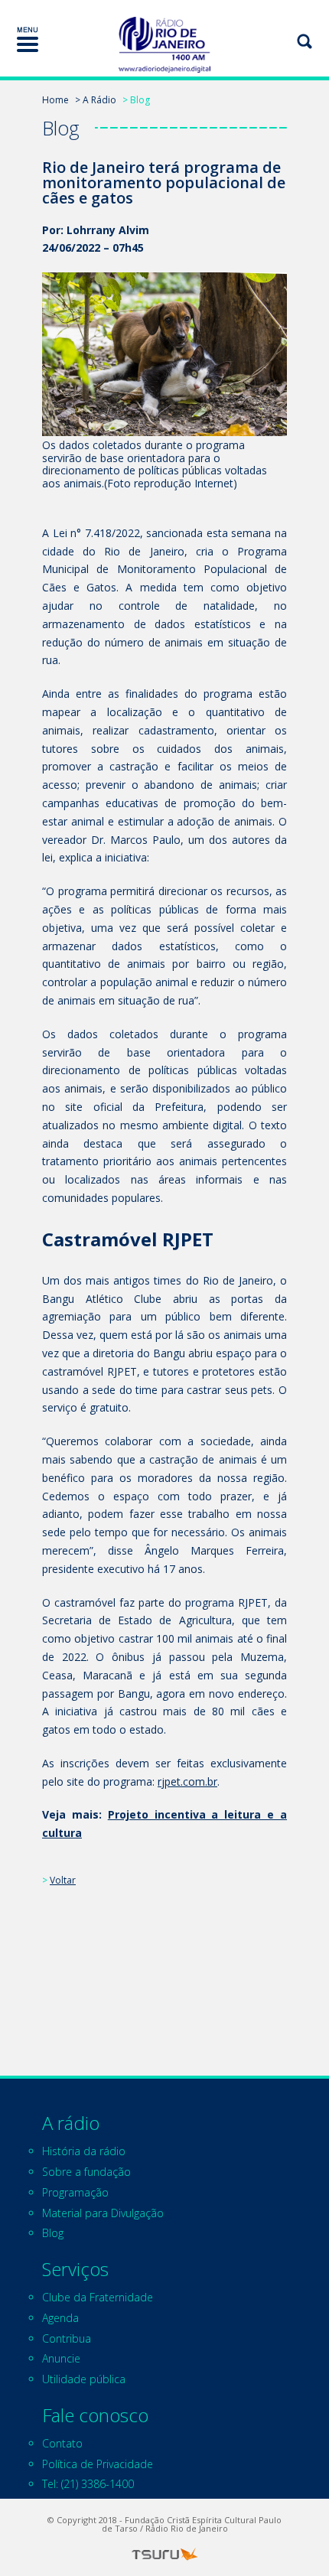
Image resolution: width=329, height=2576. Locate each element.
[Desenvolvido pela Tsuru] (164, 2554)
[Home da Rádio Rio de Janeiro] (164, 45)
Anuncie (61, 2358)
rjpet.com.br (187, 1781)
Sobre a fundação (86, 2172)
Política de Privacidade (98, 2464)
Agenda (60, 2318)
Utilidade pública (84, 2379)
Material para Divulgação (103, 2213)
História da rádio (84, 2151)
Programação (75, 2192)
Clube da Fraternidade (98, 2297)
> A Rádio (96, 100)
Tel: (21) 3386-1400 (88, 2484)
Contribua (67, 2338)
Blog (53, 2233)
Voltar (63, 1880)
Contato (62, 2443)
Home (55, 100)
